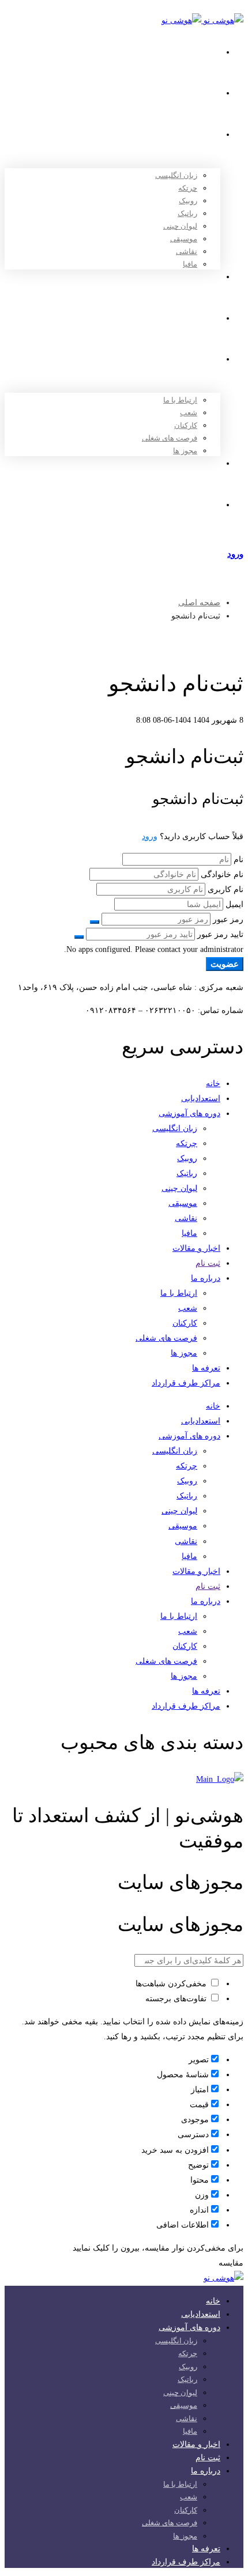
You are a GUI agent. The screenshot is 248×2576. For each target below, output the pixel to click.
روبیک (187, 1158)
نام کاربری (226, 889)
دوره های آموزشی (189, 1114)
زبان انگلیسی (175, 1128)
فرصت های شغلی (166, 1338)
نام (238, 860)
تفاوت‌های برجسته (177, 1999)
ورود (150, 836)
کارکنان (185, 1323)
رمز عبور (228, 919)
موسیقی (183, 1203)
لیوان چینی (179, 1188)
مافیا (189, 1233)
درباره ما (206, 1278)
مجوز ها (184, 1353)
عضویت (225, 964)
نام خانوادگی (222, 875)
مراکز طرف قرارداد (186, 1383)
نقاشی (186, 1218)
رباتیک (187, 1173)
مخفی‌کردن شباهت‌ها (172, 1984)
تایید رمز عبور (220, 934)
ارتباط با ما (179, 1293)
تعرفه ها (206, 1368)
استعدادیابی (201, 1099)
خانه (213, 1084)
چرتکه (187, 1143)
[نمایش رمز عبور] (95, 922)
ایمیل (234, 904)
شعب (188, 1308)
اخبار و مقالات (196, 1248)
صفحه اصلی (199, 603)
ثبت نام (208, 1263)
